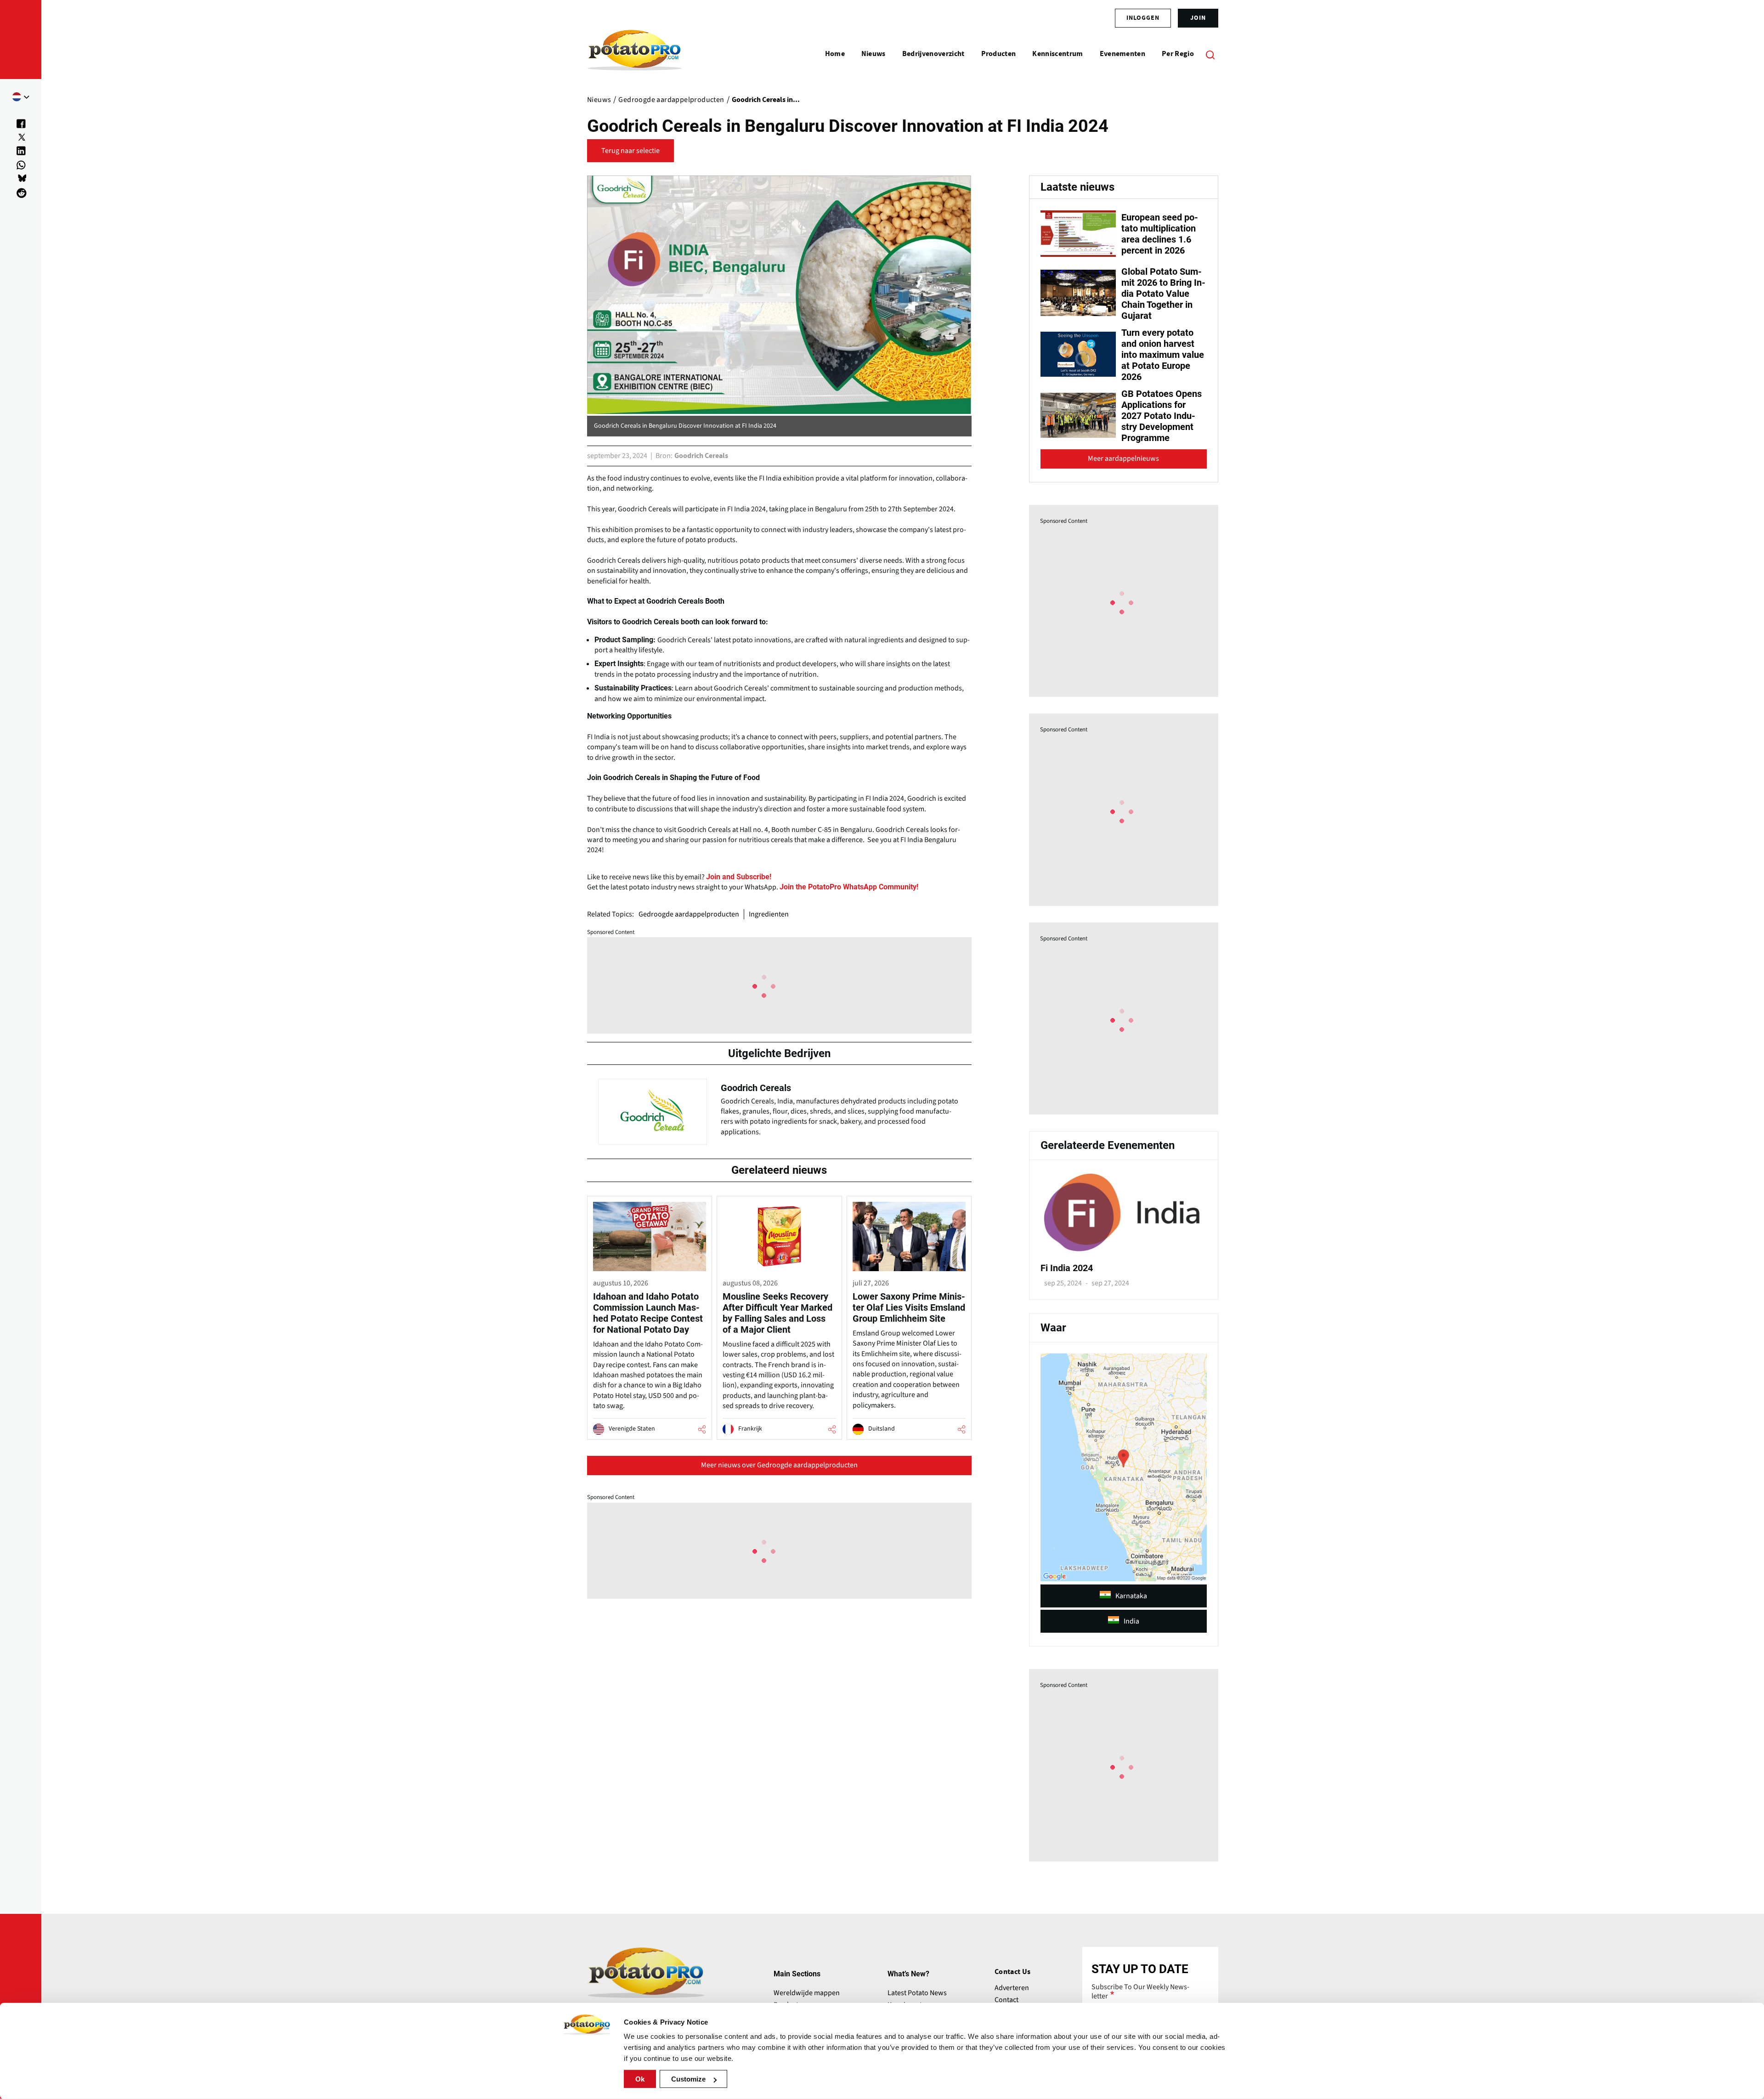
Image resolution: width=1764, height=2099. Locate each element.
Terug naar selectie (630, 151)
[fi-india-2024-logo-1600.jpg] (1124, 1250)
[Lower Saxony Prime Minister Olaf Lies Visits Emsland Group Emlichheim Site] (909, 1318)
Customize (688, 2079)
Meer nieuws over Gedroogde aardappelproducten (779, 1465)
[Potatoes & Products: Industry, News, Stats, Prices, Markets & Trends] (635, 54)
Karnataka (1131, 1596)
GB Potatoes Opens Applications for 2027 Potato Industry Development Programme (1162, 416)
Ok (640, 2079)
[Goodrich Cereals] (779, 1109)
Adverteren (1012, 1988)
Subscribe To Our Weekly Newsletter (1140, 1992)
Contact (1006, 2000)
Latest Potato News (917, 1993)
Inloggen (1143, 18)
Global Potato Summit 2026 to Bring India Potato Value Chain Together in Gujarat (1163, 294)
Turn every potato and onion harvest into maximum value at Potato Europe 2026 (1163, 355)
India (1131, 1621)
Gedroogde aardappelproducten (689, 914)
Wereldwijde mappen (807, 1993)
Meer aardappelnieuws (1123, 458)
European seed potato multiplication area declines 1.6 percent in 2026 (1160, 234)
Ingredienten (769, 914)
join (1198, 18)
